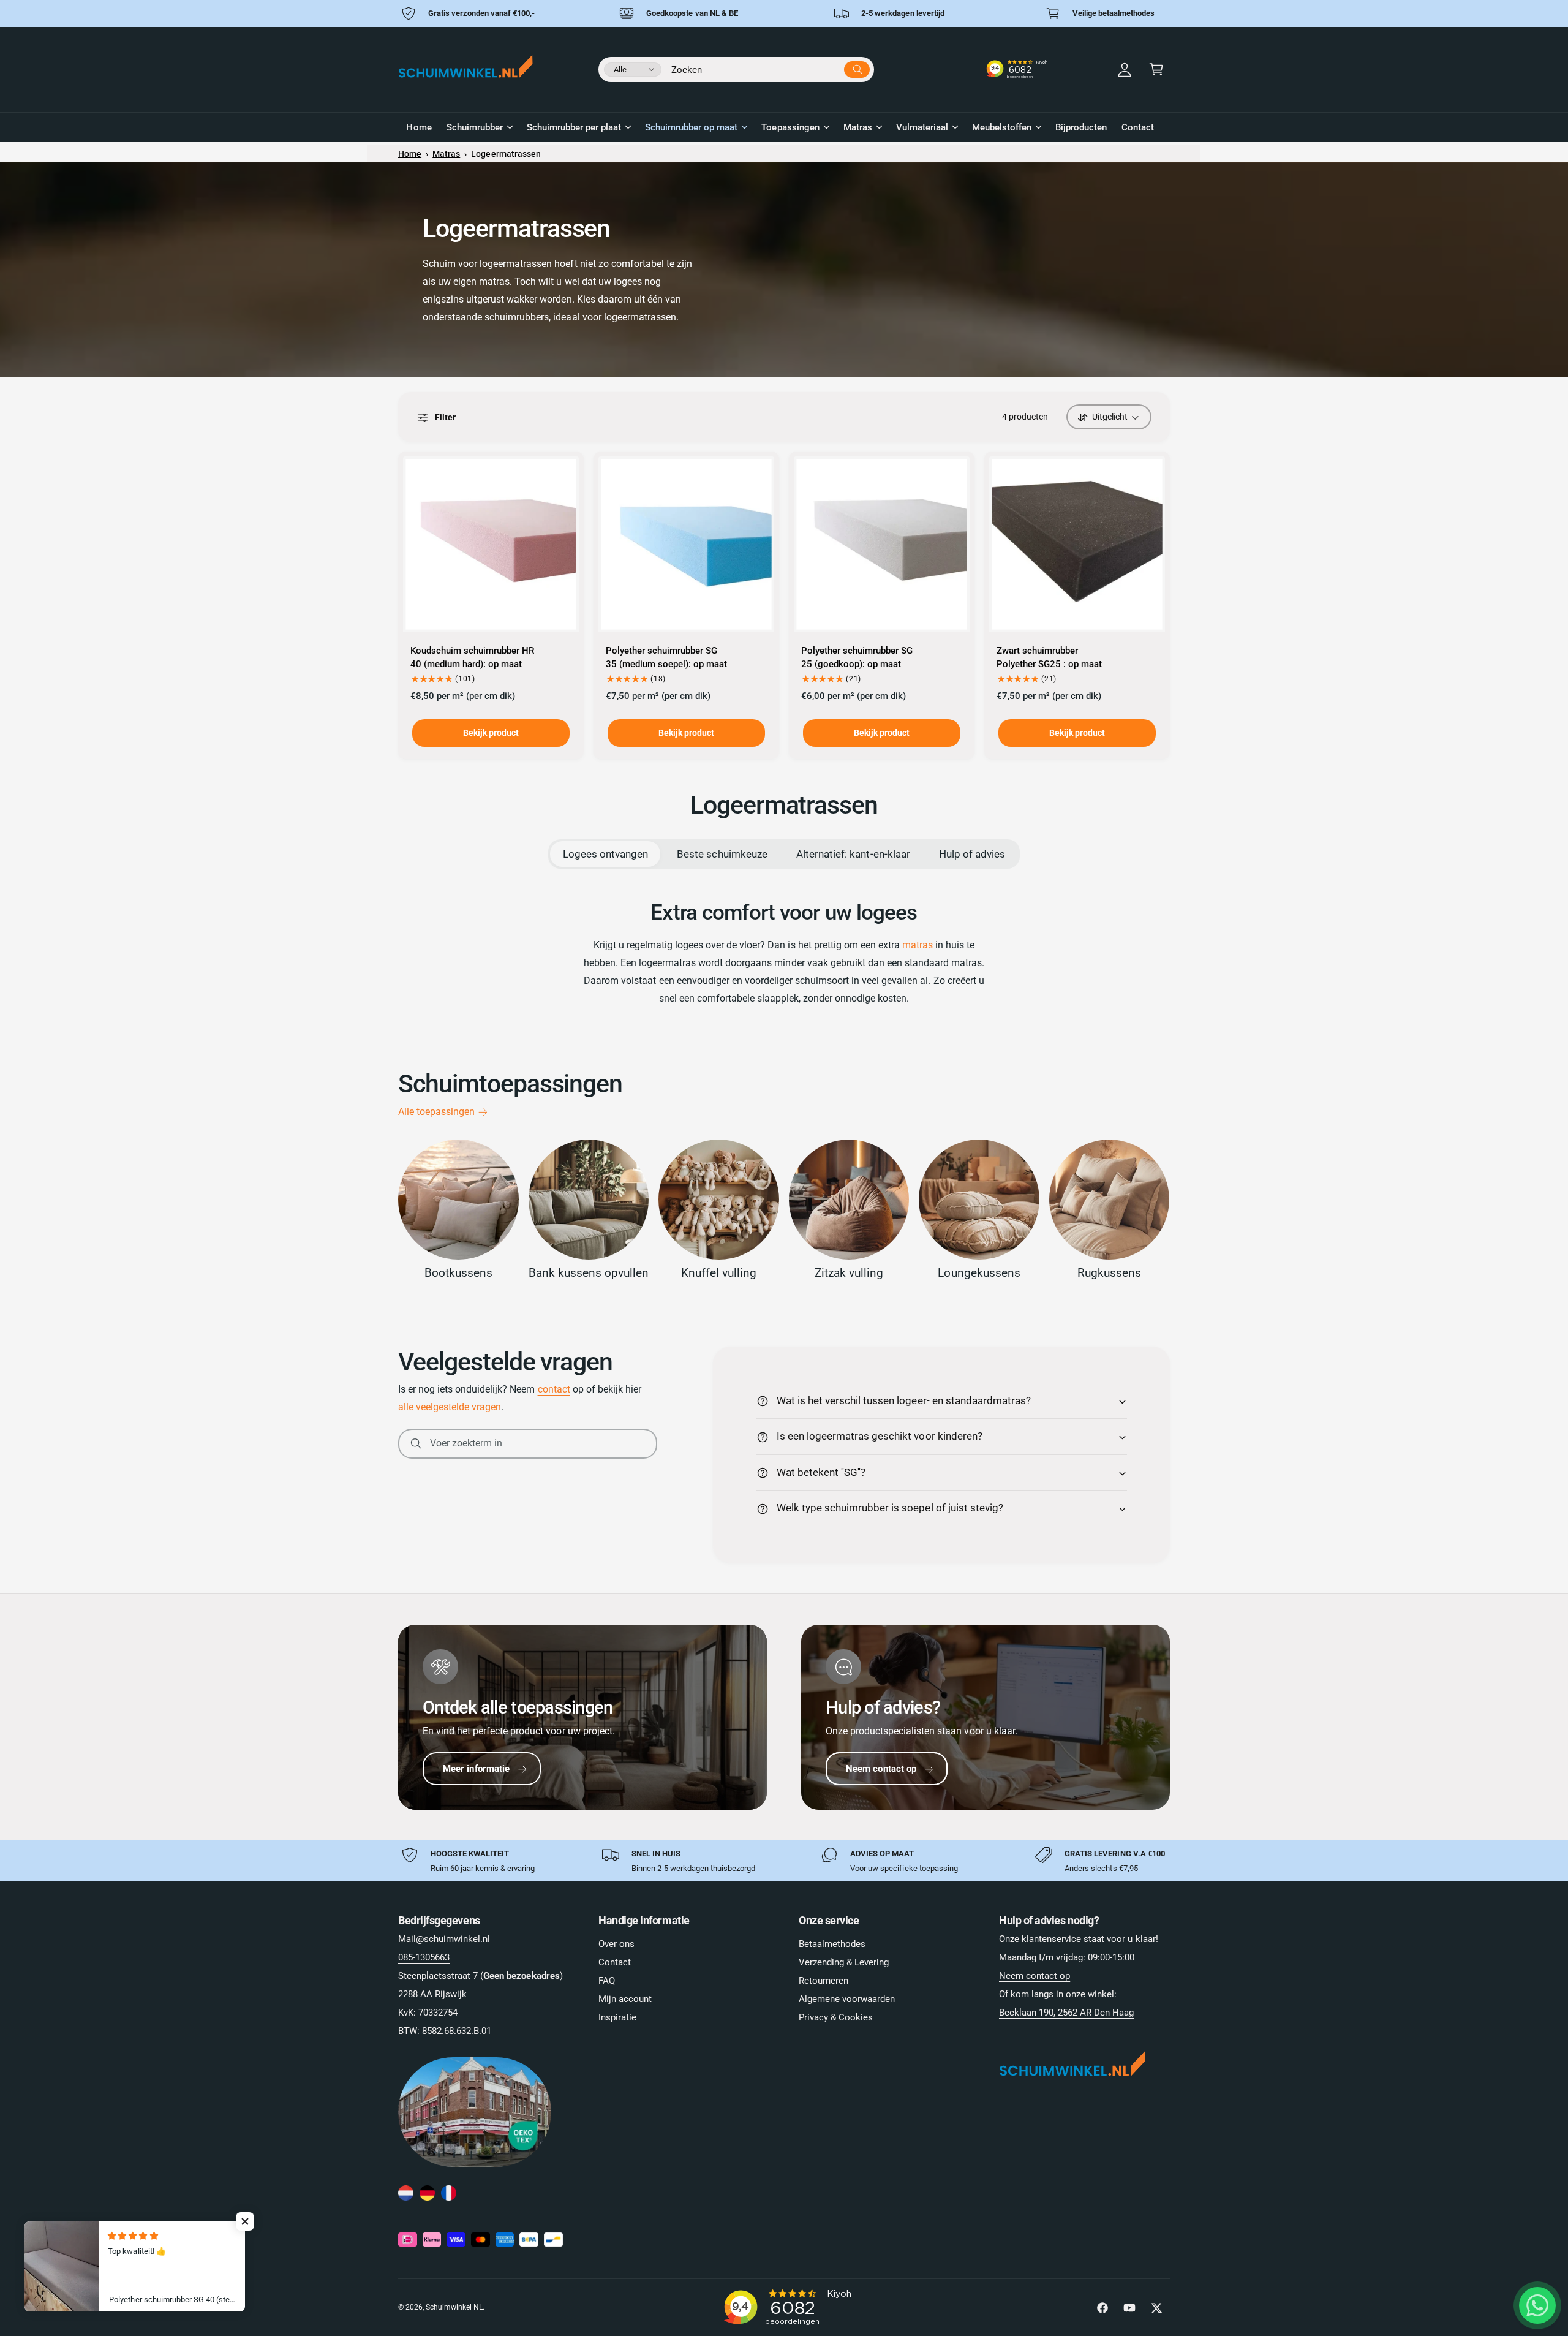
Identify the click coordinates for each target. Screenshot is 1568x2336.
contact (554, 1389)
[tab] (605, 854)
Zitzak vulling (849, 1273)
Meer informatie (476, 1769)
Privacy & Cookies (836, 2017)
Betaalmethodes (832, 1944)
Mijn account (625, 1999)
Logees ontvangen (605, 854)
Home (410, 154)
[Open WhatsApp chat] (1537, 2305)
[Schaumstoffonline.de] (427, 2194)
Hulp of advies (972, 854)
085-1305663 (424, 1957)
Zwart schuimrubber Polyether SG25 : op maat (1049, 657)
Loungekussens (979, 1273)
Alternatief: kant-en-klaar (853, 854)
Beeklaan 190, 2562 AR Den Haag (1066, 2013)
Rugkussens (1109, 1273)
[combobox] (771, 67)
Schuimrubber (475, 127)
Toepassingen (790, 127)
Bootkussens (458, 1273)
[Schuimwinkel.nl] (406, 2194)
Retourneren (824, 1981)
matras (918, 945)
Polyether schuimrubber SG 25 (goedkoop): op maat (857, 657)
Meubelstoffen (1002, 127)
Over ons (616, 1944)
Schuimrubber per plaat (574, 127)
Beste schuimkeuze (722, 854)
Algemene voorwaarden (847, 1999)
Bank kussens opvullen (589, 1273)
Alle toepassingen (436, 1112)
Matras (858, 127)
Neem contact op (881, 1769)
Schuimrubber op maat (691, 127)
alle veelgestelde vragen (450, 1407)
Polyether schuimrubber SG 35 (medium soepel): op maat (666, 657)
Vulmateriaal (922, 127)
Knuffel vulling (719, 1273)
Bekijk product (491, 733)
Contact (615, 1962)
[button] (1156, 69)
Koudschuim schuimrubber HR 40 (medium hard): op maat (472, 657)
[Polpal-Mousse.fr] (449, 2194)
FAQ (607, 1981)
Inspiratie (617, 2017)
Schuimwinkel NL (454, 2307)
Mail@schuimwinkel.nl (444, 1939)
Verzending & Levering (844, 1962)
